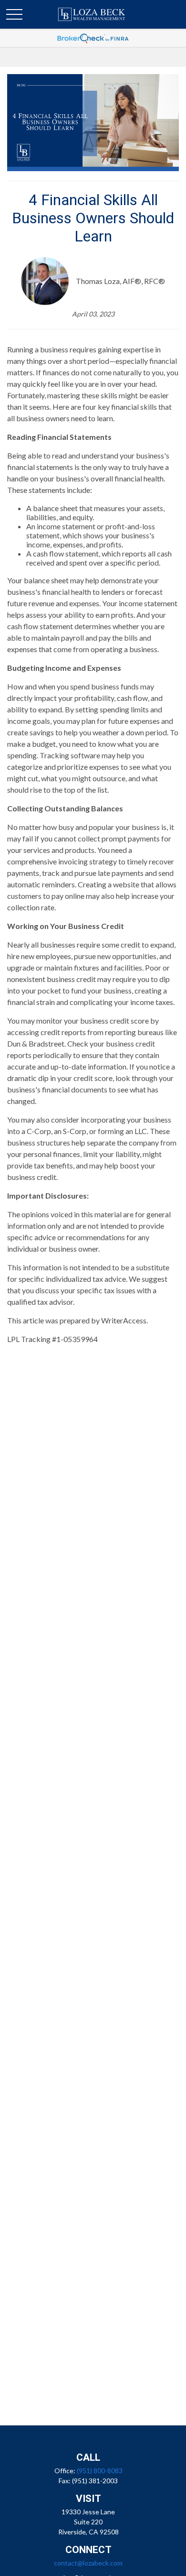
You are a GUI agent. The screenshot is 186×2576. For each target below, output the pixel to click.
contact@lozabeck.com (88, 2563)
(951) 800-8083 (100, 2471)
